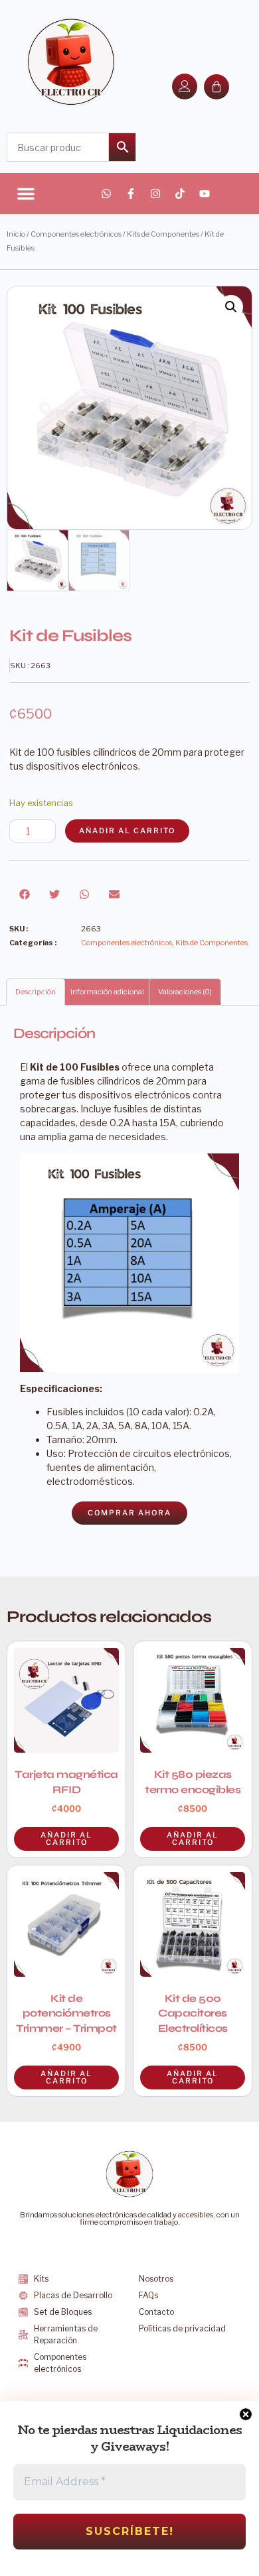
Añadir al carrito (127, 831)
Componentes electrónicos (76, 234)
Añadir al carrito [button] (193, 1839)
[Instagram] (155, 194)
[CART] (216, 87)
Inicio (16, 234)
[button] (26, 194)
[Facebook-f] (131, 194)
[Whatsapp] (106, 194)
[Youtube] (205, 194)
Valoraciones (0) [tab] (185, 992)
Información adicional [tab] (107, 992)
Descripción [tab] (36, 992)
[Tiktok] (180, 194)
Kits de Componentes (163, 234)
